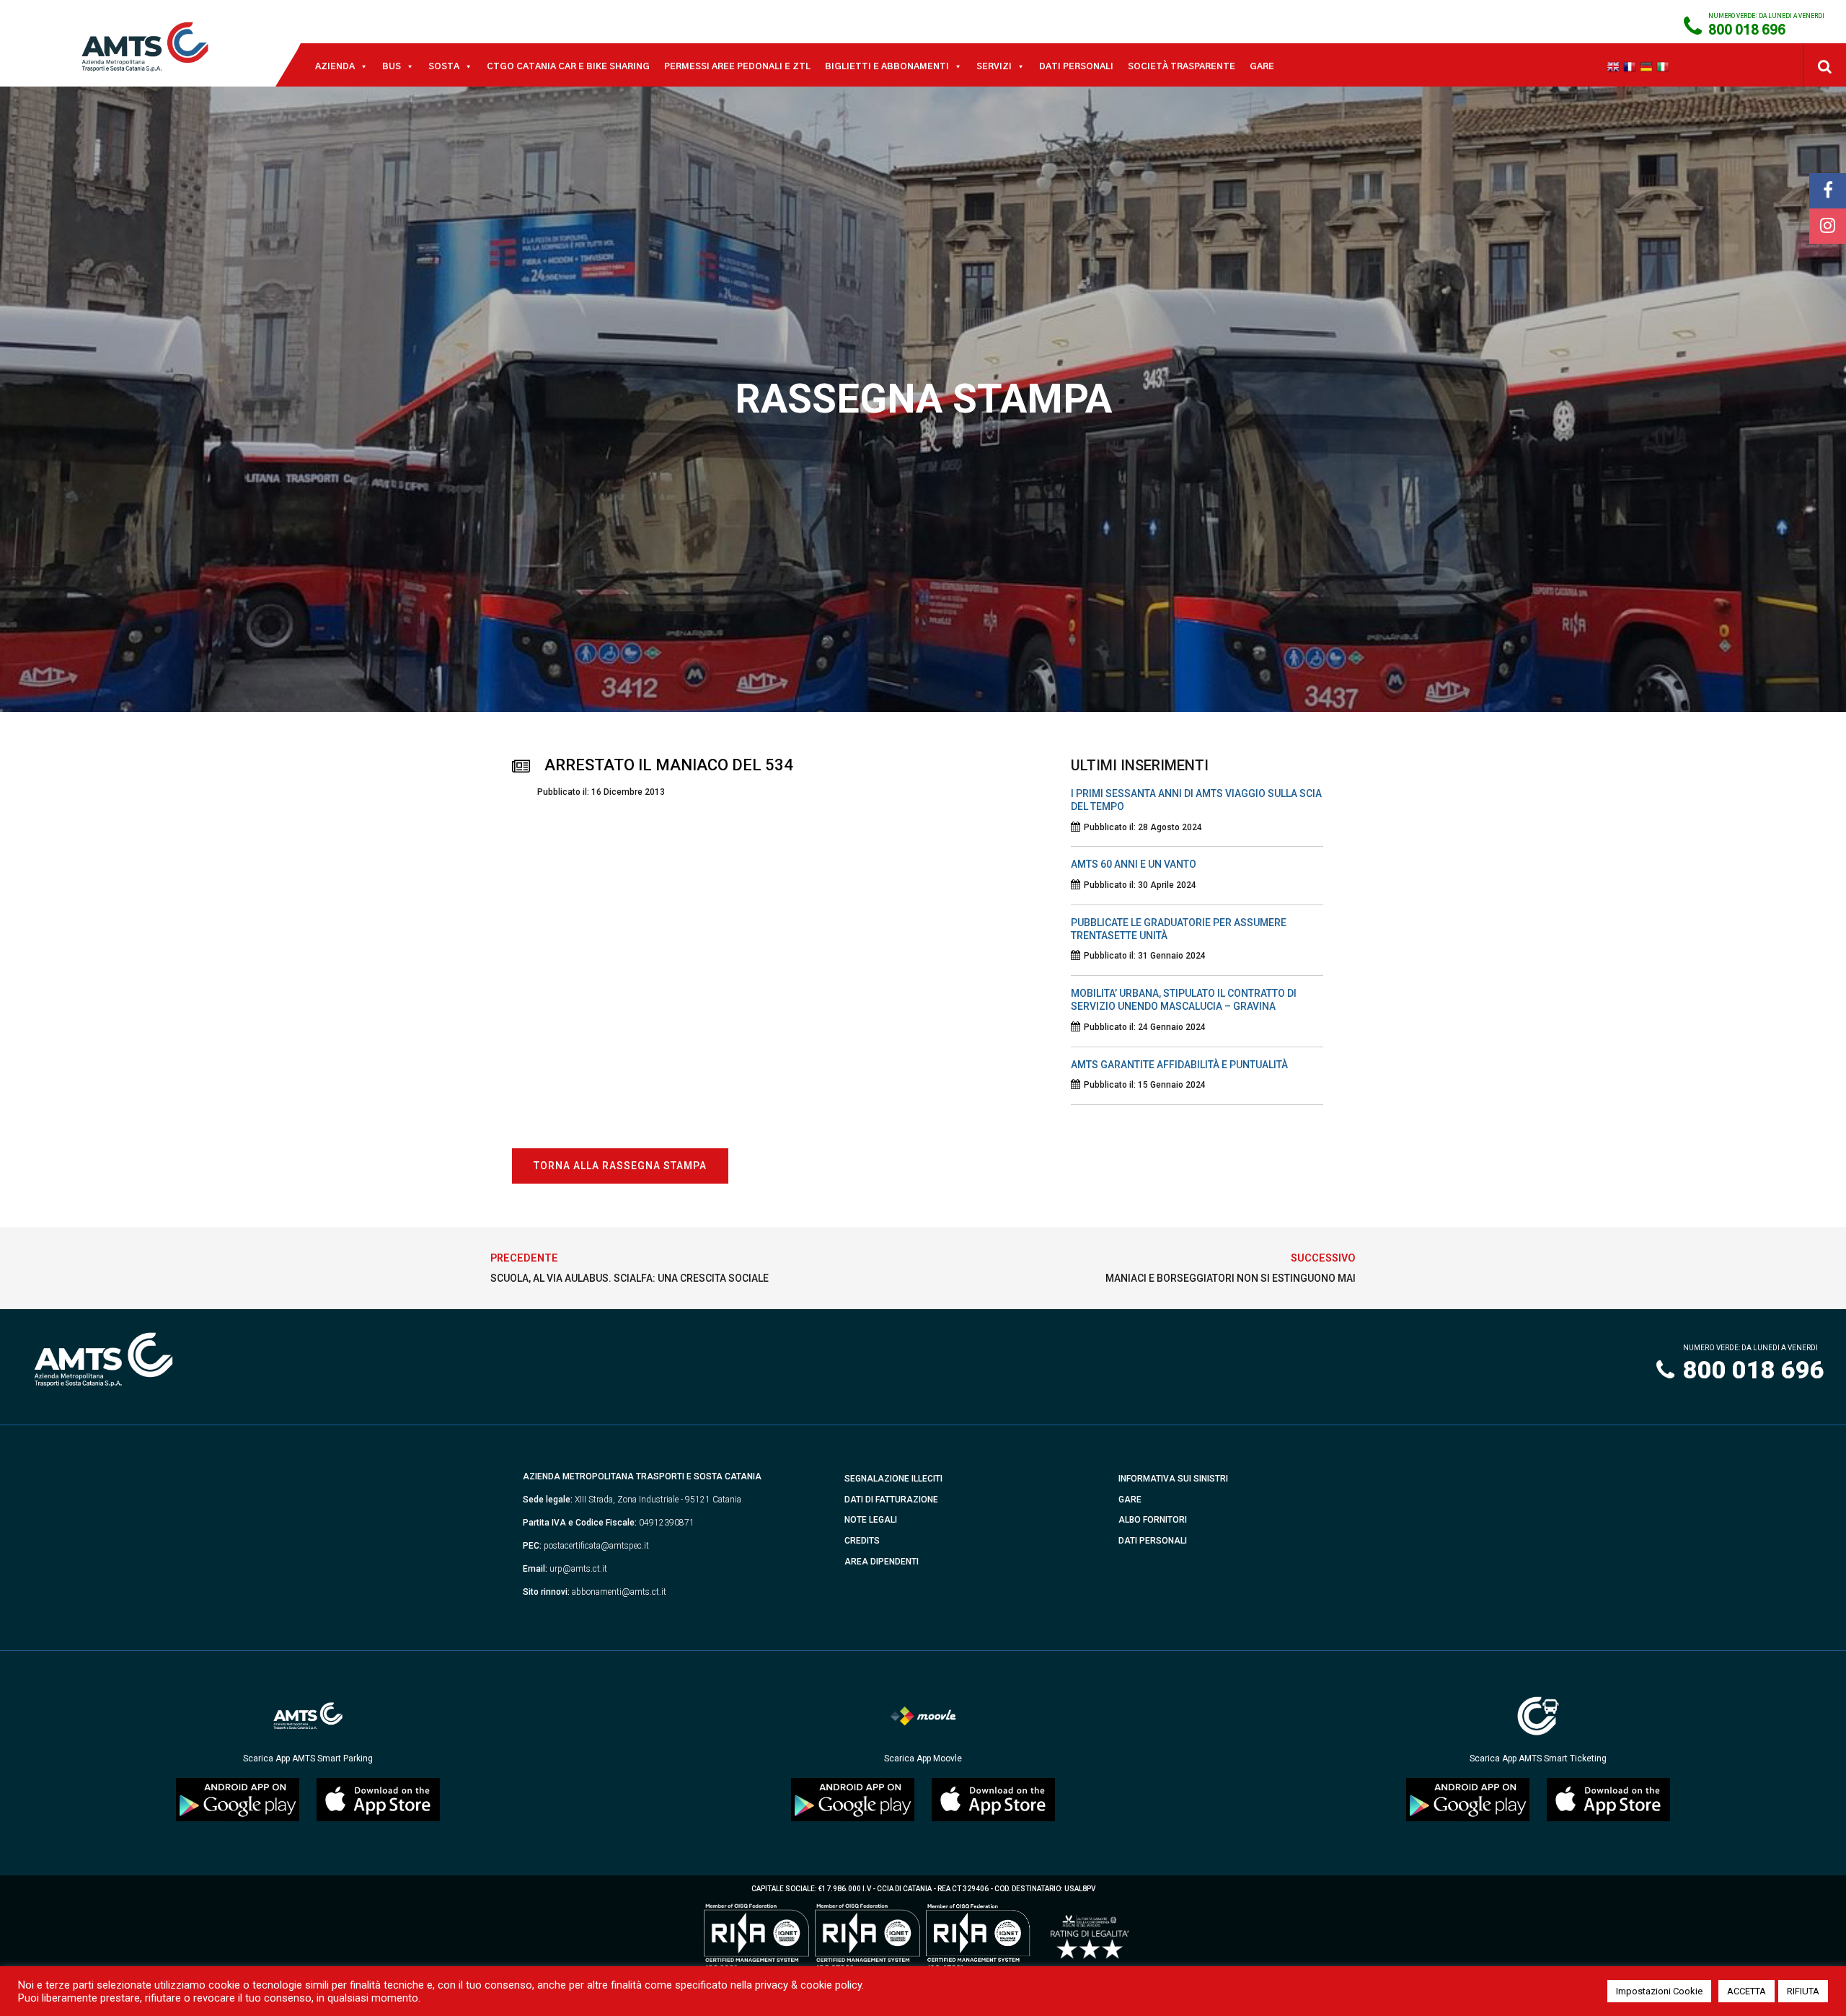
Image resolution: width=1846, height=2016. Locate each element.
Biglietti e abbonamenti (887, 66)
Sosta (444, 66)
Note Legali (871, 1520)
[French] (1631, 66)
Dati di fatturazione (891, 1500)
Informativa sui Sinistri (1173, 1479)
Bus (392, 66)
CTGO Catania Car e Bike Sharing (568, 66)
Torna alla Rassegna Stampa (620, 1166)
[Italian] (1665, 66)
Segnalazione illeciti (893, 1479)
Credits (862, 1541)
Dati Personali (1076, 66)
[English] (1615, 66)
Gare (1262, 66)
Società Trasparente (1182, 66)
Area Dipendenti (882, 1562)
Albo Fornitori (1153, 1520)
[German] (1648, 66)
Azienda (335, 66)
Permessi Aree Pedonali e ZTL (737, 66)
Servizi (994, 66)
